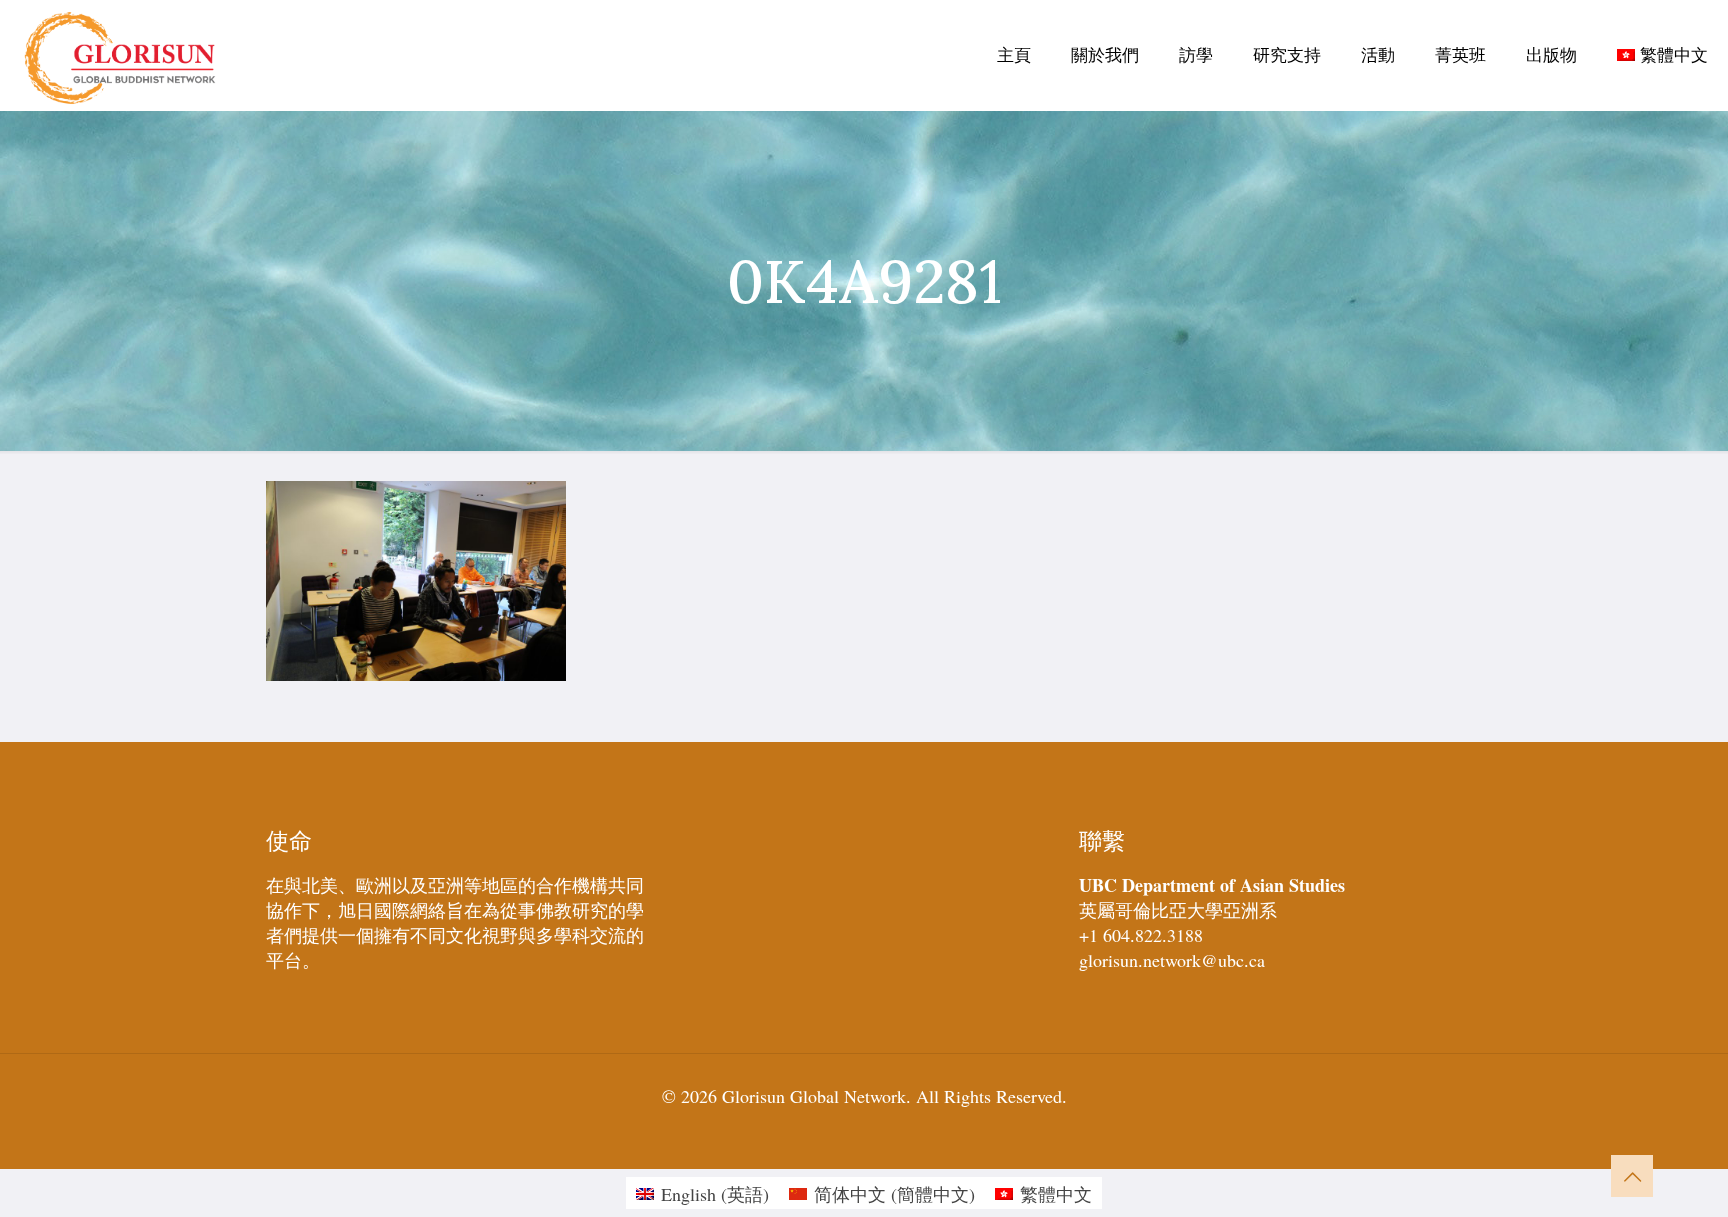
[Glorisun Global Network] (120, 55)
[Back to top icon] (1632, 1176)
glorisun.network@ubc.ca (1172, 960)
